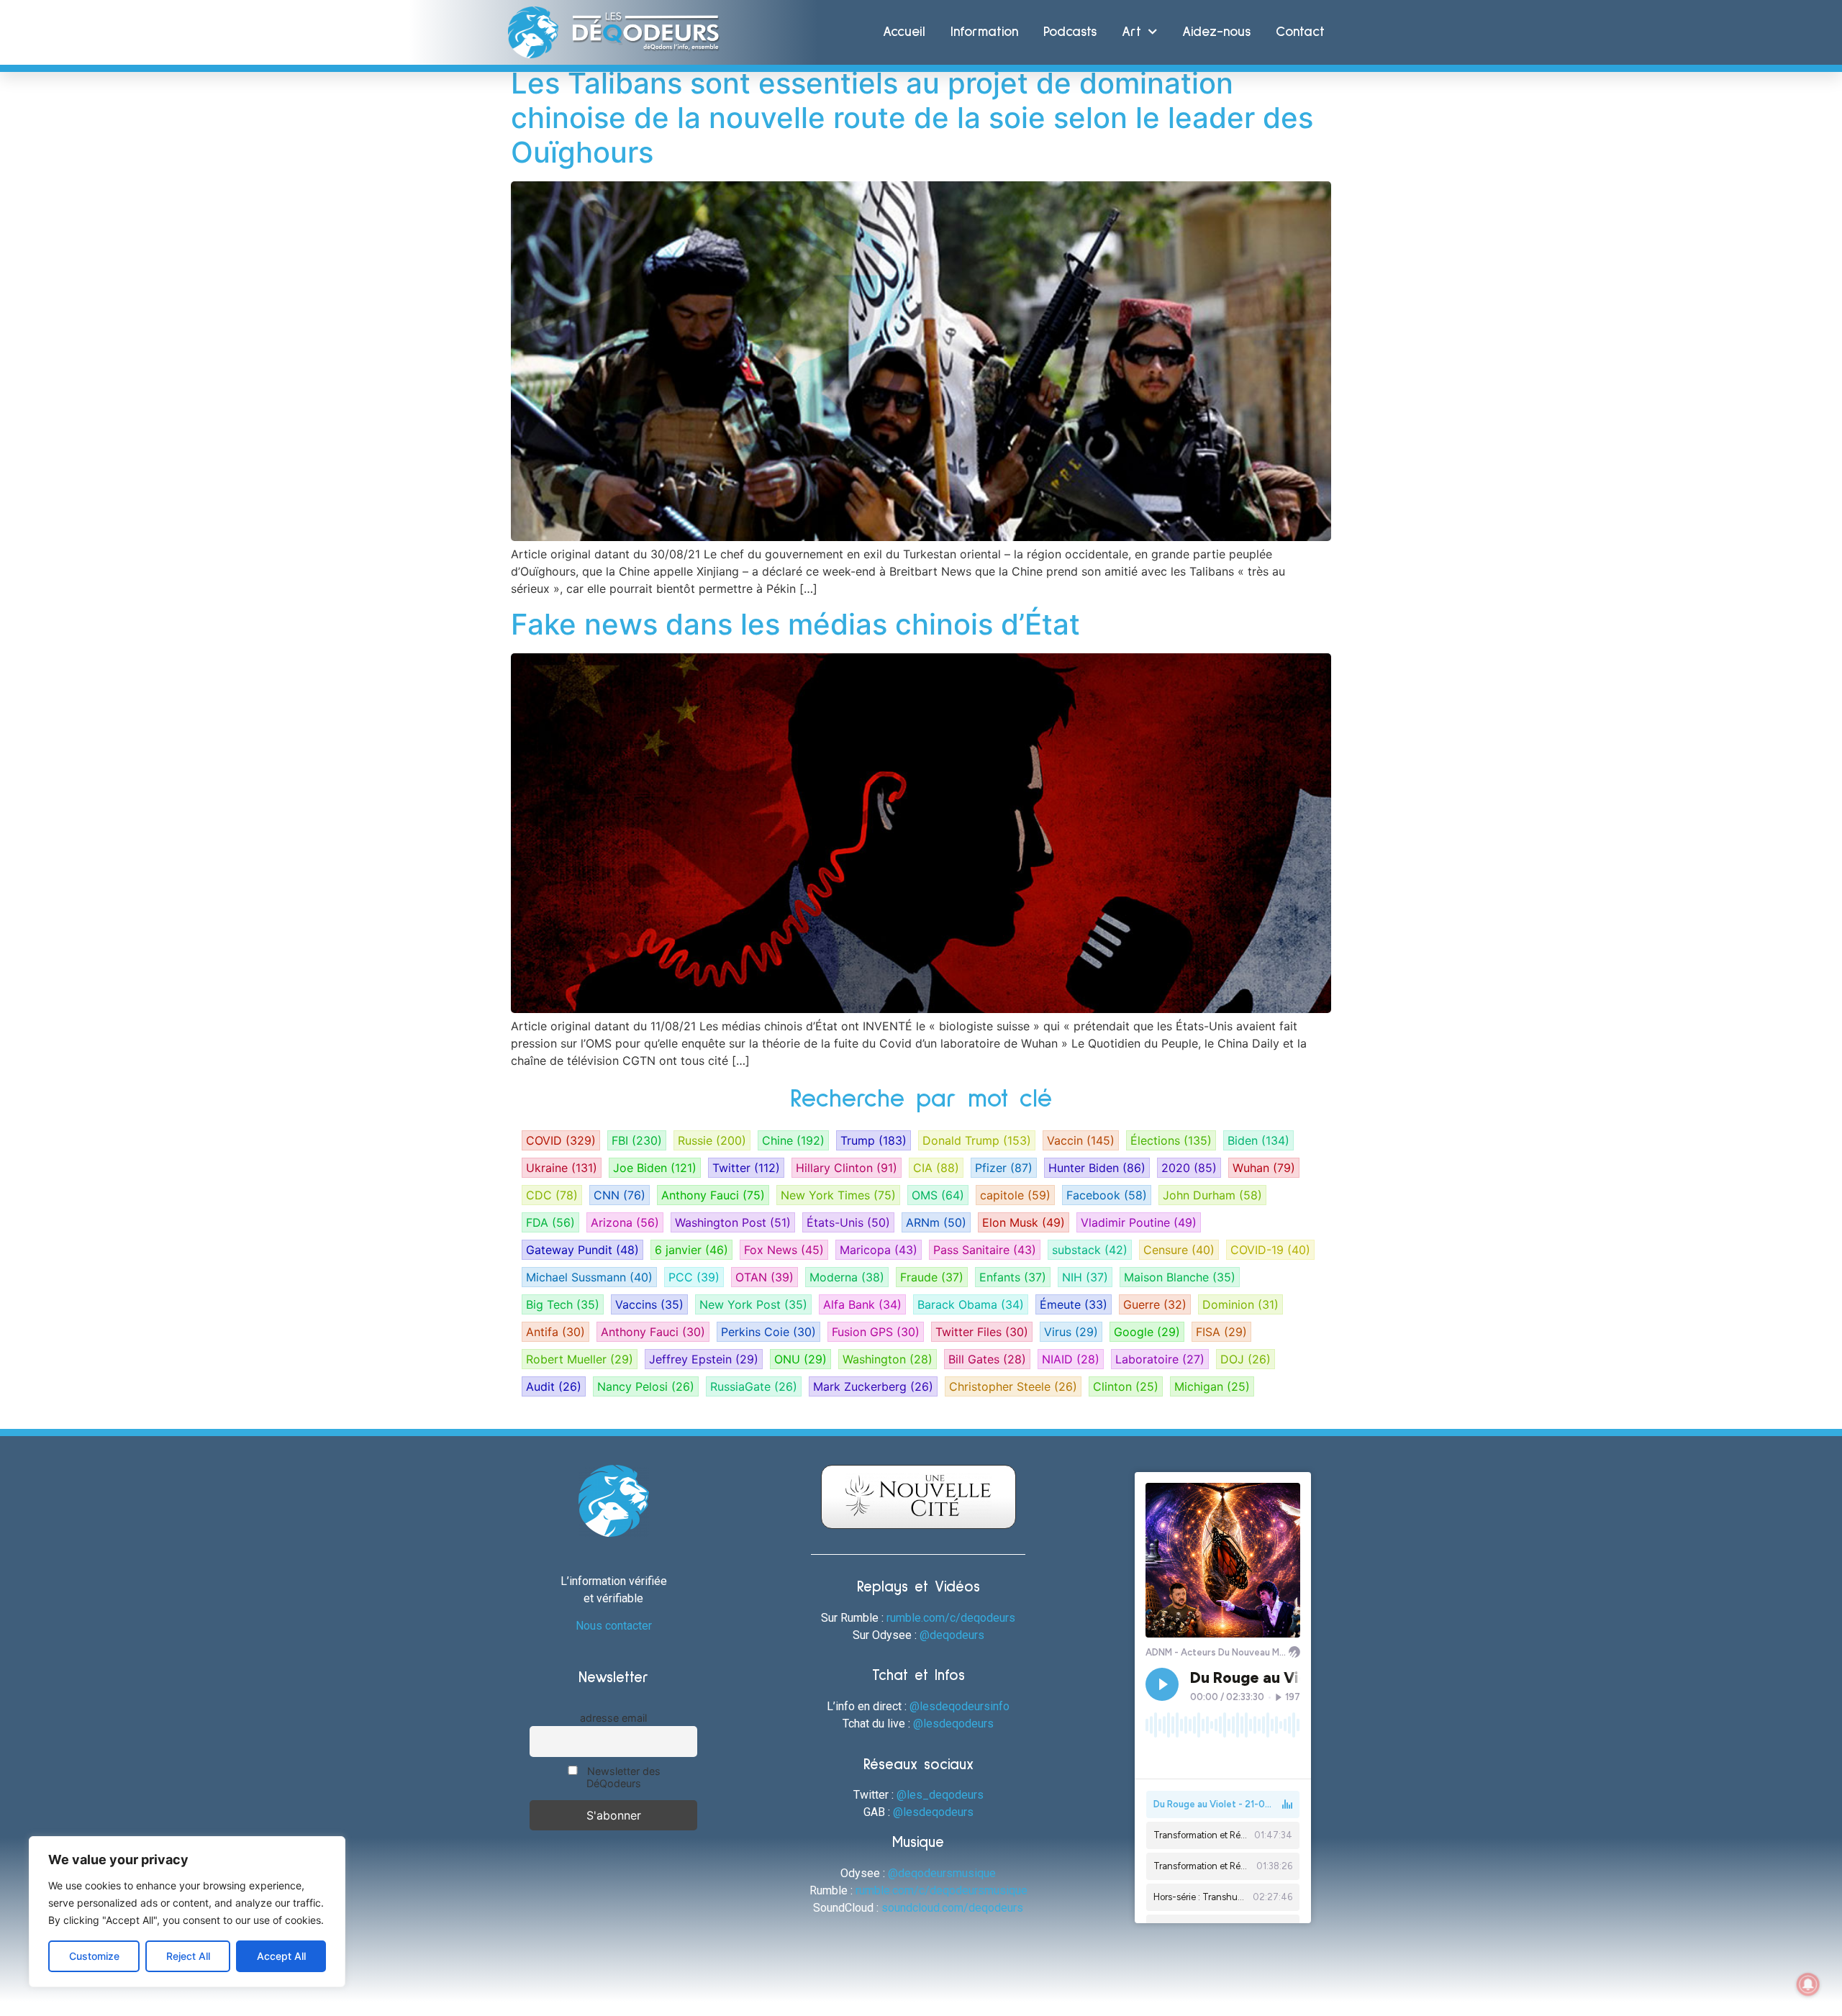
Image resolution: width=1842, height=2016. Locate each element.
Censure (1179, 1250)
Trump (874, 1140)
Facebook (1107, 1195)
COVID (561, 1140)
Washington (888, 1359)
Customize (94, 1956)
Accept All (281, 1956)
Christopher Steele (1013, 1386)
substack (1090, 1250)
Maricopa (879, 1250)
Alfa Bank (862, 1304)
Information (984, 32)
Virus (1071, 1332)
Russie (712, 1140)
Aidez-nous (1216, 32)
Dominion (1240, 1304)
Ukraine (562, 1168)
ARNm (936, 1222)
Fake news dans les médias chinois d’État (795, 624)
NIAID (1071, 1359)
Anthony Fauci (713, 1195)
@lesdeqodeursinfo (959, 1706)
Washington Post (733, 1222)
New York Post (753, 1304)
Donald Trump (977, 1140)
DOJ (1246, 1359)
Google (1147, 1332)
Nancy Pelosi (646, 1386)
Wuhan (1264, 1168)
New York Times (838, 1195)
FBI (637, 1140)
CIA (936, 1168)
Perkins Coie (768, 1332)
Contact (1300, 32)
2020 (1189, 1168)
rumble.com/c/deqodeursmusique (942, 1890)
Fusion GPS (876, 1332)
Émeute (1074, 1304)
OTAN (765, 1277)
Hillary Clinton (847, 1168)
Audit (554, 1386)
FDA (550, 1222)
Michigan (1212, 1386)
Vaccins (649, 1304)
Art (1131, 32)
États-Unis (848, 1222)
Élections (1171, 1140)
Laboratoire (1160, 1359)
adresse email (613, 1718)
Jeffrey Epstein (704, 1359)
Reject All (188, 1956)
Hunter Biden (1097, 1168)
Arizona (625, 1222)
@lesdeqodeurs (953, 1724)
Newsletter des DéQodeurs (622, 1777)
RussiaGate (754, 1386)
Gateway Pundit (582, 1250)
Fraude (932, 1277)
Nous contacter (614, 1626)
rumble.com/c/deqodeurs (951, 1618)
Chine (793, 1140)
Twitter (746, 1168)
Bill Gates (987, 1359)
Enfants (1013, 1277)
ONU (800, 1359)
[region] (187, 1912)
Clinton (1126, 1386)
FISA (1221, 1332)
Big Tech (563, 1304)
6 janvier (691, 1250)
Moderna (847, 1277)
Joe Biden (655, 1168)
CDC (552, 1195)
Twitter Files (982, 1332)
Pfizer (1004, 1168)
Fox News (784, 1250)
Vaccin (1081, 1140)
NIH (1085, 1277)
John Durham (1212, 1195)
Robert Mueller (580, 1359)
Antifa (555, 1332)
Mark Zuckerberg (873, 1386)
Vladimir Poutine (1139, 1222)
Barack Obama (971, 1304)
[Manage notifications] (1808, 1984)
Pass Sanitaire (985, 1250)
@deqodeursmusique (942, 1873)
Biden (1258, 1140)
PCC (694, 1277)
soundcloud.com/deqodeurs (952, 1908)
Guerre (1155, 1304)
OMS (938, 1195)
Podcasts (1070, 32)
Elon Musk (1024, 1222)
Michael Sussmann (589, 1277)
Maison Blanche (1180, 1277)
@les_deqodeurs (940, 1795)
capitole (1015, 1195)
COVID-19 (1270, 1250)
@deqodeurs (952, 1635)
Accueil (904, 32)
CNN (620, 1195)
